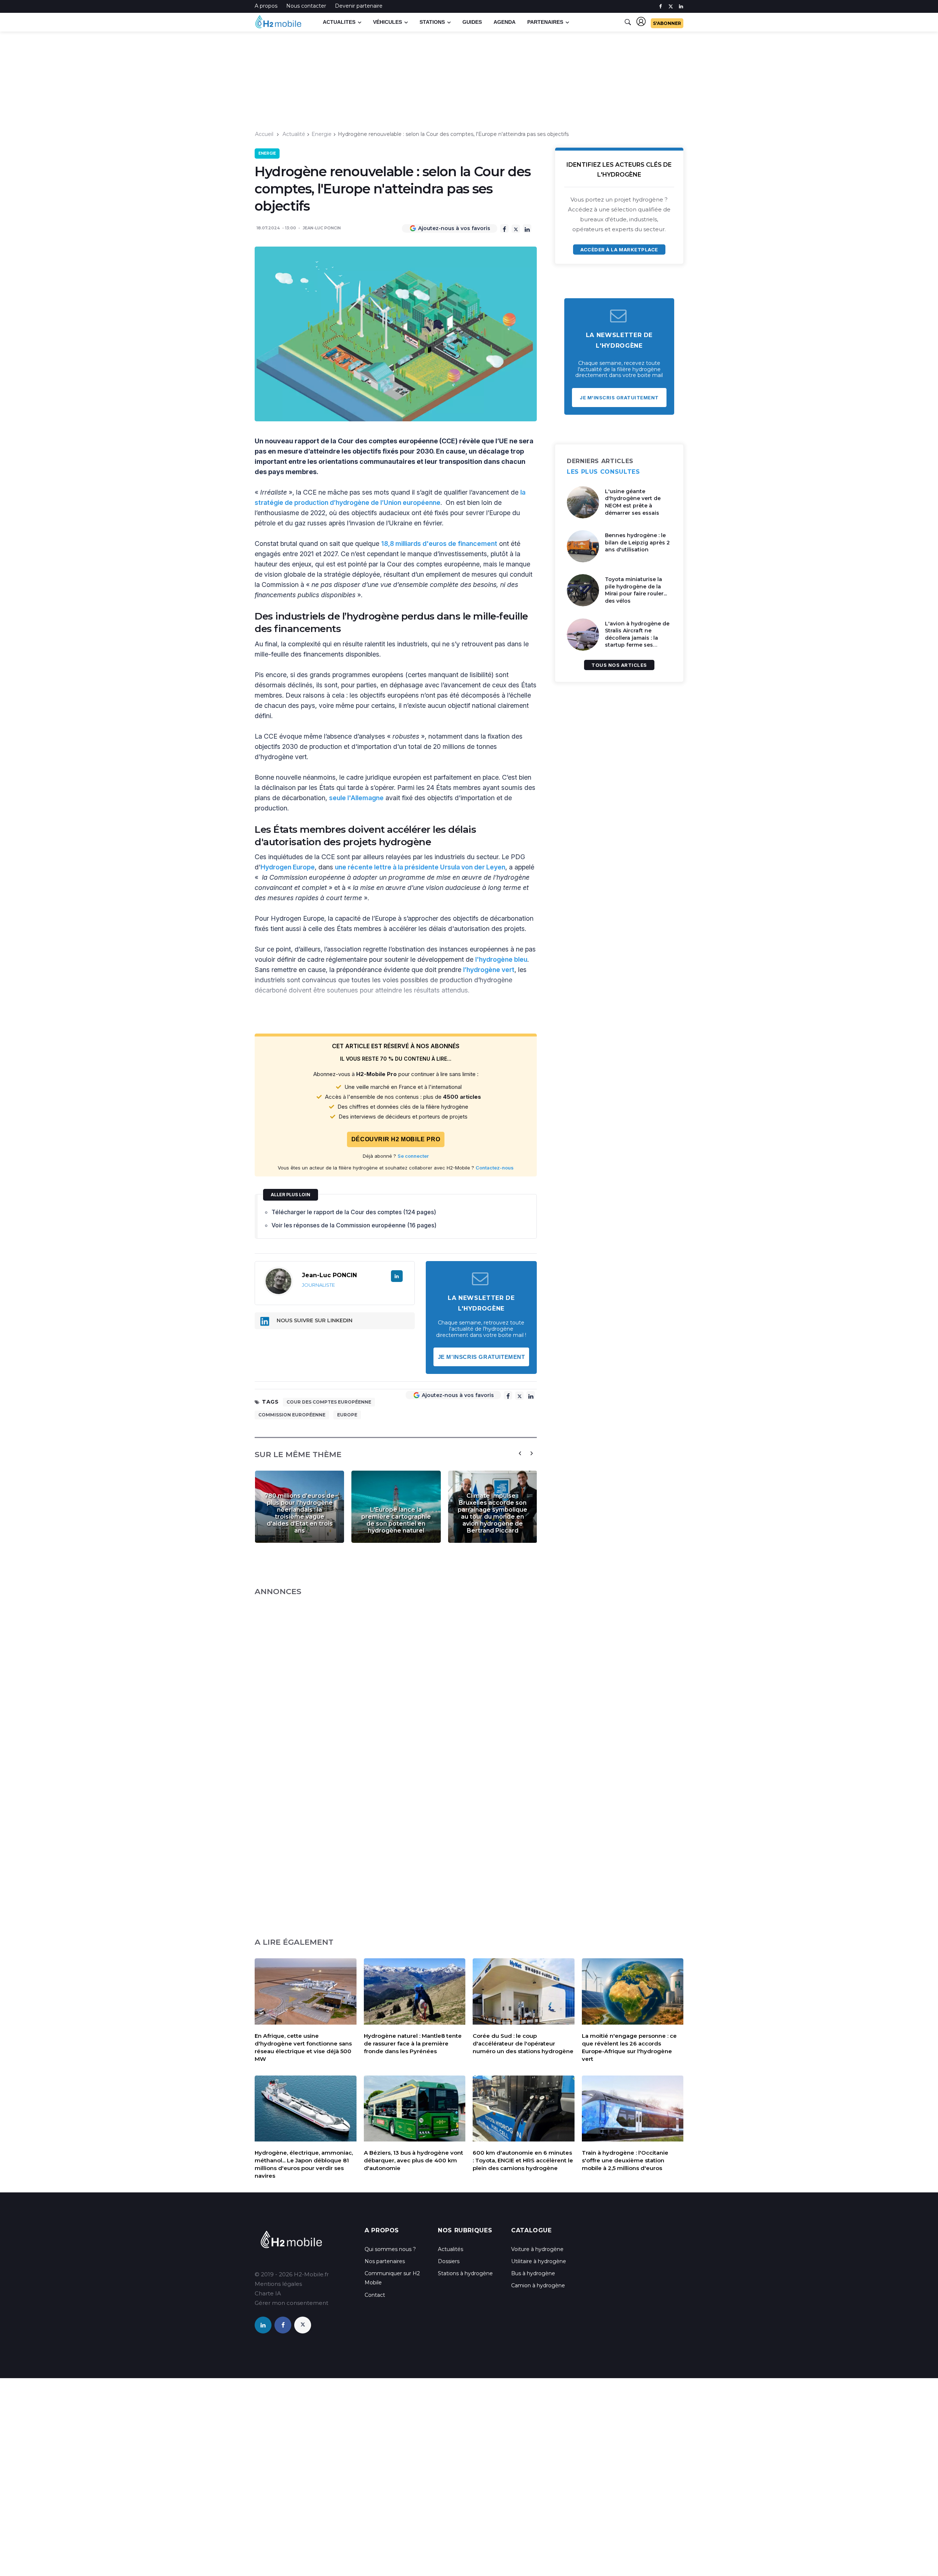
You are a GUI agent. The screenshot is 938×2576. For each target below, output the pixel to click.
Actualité (294, 134)
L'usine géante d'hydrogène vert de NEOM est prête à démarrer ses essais (633, 502)
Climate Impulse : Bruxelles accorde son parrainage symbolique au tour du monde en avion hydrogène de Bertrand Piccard (492, 1513)
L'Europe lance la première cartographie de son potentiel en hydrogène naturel (396, 1520)
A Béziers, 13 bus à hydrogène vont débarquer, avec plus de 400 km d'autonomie (413, 2160)
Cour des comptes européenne (329, 1402)
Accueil (264, 134)
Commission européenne (292, 1415)
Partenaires (545, 22)
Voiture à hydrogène (537, 2249)
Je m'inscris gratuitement (481, 1357)
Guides (472, 22)
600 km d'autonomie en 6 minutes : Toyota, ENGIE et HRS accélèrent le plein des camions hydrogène (523, 2160)
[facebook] (660, 6)
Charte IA (268, 2293)
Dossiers (449, 2261)
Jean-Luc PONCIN (322, 228)
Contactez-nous (495, 1168)
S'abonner (667, 23)
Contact (375, 2295)
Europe (347, 1415)
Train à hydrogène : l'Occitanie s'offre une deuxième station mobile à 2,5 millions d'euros (625, 2160)
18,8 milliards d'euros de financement (439, 544)
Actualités (450, 2249)
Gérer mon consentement (291, 2303)
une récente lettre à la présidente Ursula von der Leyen (420, 867)
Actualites (339, 22)
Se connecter (413, 1156)
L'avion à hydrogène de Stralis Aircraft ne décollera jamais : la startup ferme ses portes (637, 638)
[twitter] (671, 6)
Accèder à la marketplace (619, 250)
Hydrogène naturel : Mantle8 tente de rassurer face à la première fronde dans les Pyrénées (413, 2043)
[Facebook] (504, 228)
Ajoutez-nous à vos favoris (454, 228)
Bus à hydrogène (533, 2273)
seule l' (340, 798)
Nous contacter (306, 6)
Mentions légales (278, 2284)
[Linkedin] (527, 228)
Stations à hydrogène (465, 2273)
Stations (432, 22)
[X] (516, 229)
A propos (266, 6)
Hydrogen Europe (288, 867)
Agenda (505, 22)
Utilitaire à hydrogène (539, 2261)
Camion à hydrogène (538, 2285)
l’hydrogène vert (489, 970)
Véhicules (387, 22)
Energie (322, 134)
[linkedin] (681, 6)
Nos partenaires (385, 2261)
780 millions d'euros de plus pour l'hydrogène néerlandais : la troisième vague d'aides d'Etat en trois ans (300, 1513)
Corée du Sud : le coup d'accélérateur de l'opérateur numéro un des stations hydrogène (523, 2043)
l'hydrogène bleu (501, 959)
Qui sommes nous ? (390, 2249)
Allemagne (367, 798)
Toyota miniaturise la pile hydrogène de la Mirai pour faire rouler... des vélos (636, 590)
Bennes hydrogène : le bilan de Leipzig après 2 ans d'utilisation (637, 542)
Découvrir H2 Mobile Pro (396, 1139)
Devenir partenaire (359, 6)
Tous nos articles (619, 665)
